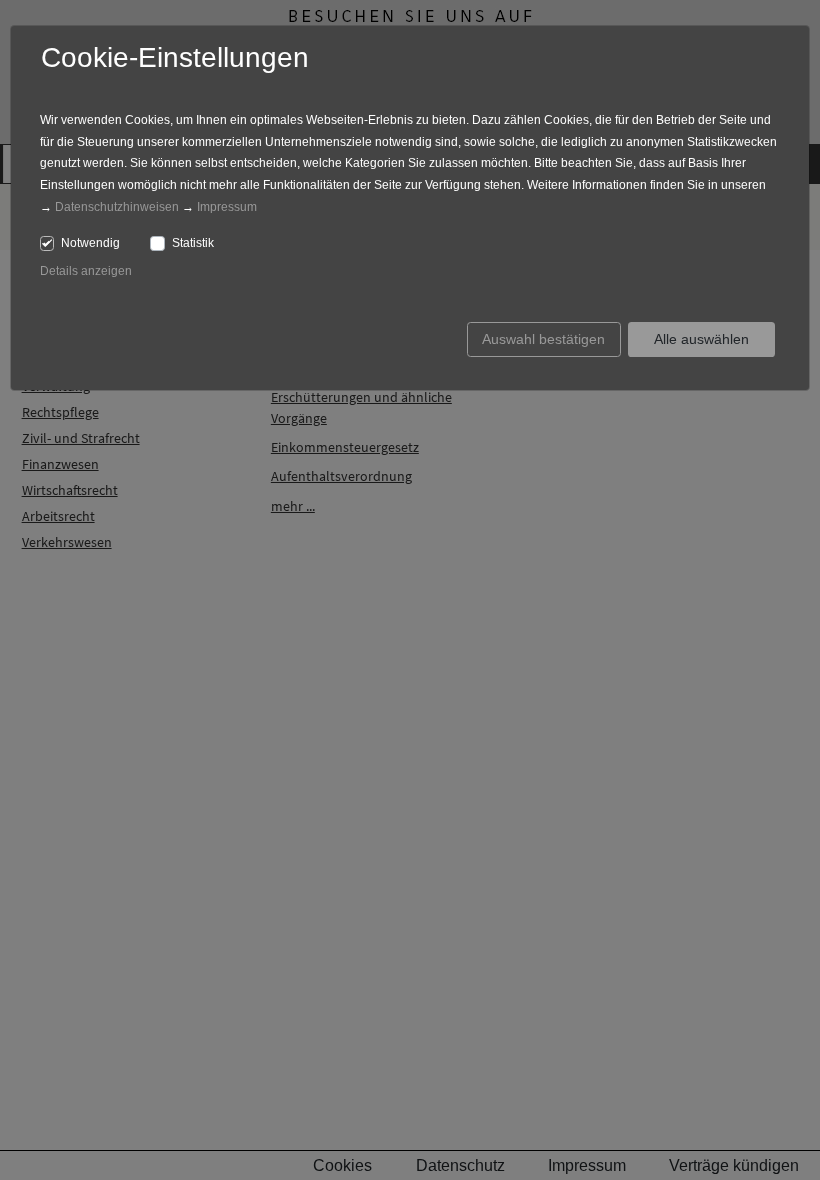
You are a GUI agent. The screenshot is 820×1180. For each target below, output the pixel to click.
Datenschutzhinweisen (117, 207)
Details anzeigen (86, 271)
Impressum (227, 207)
